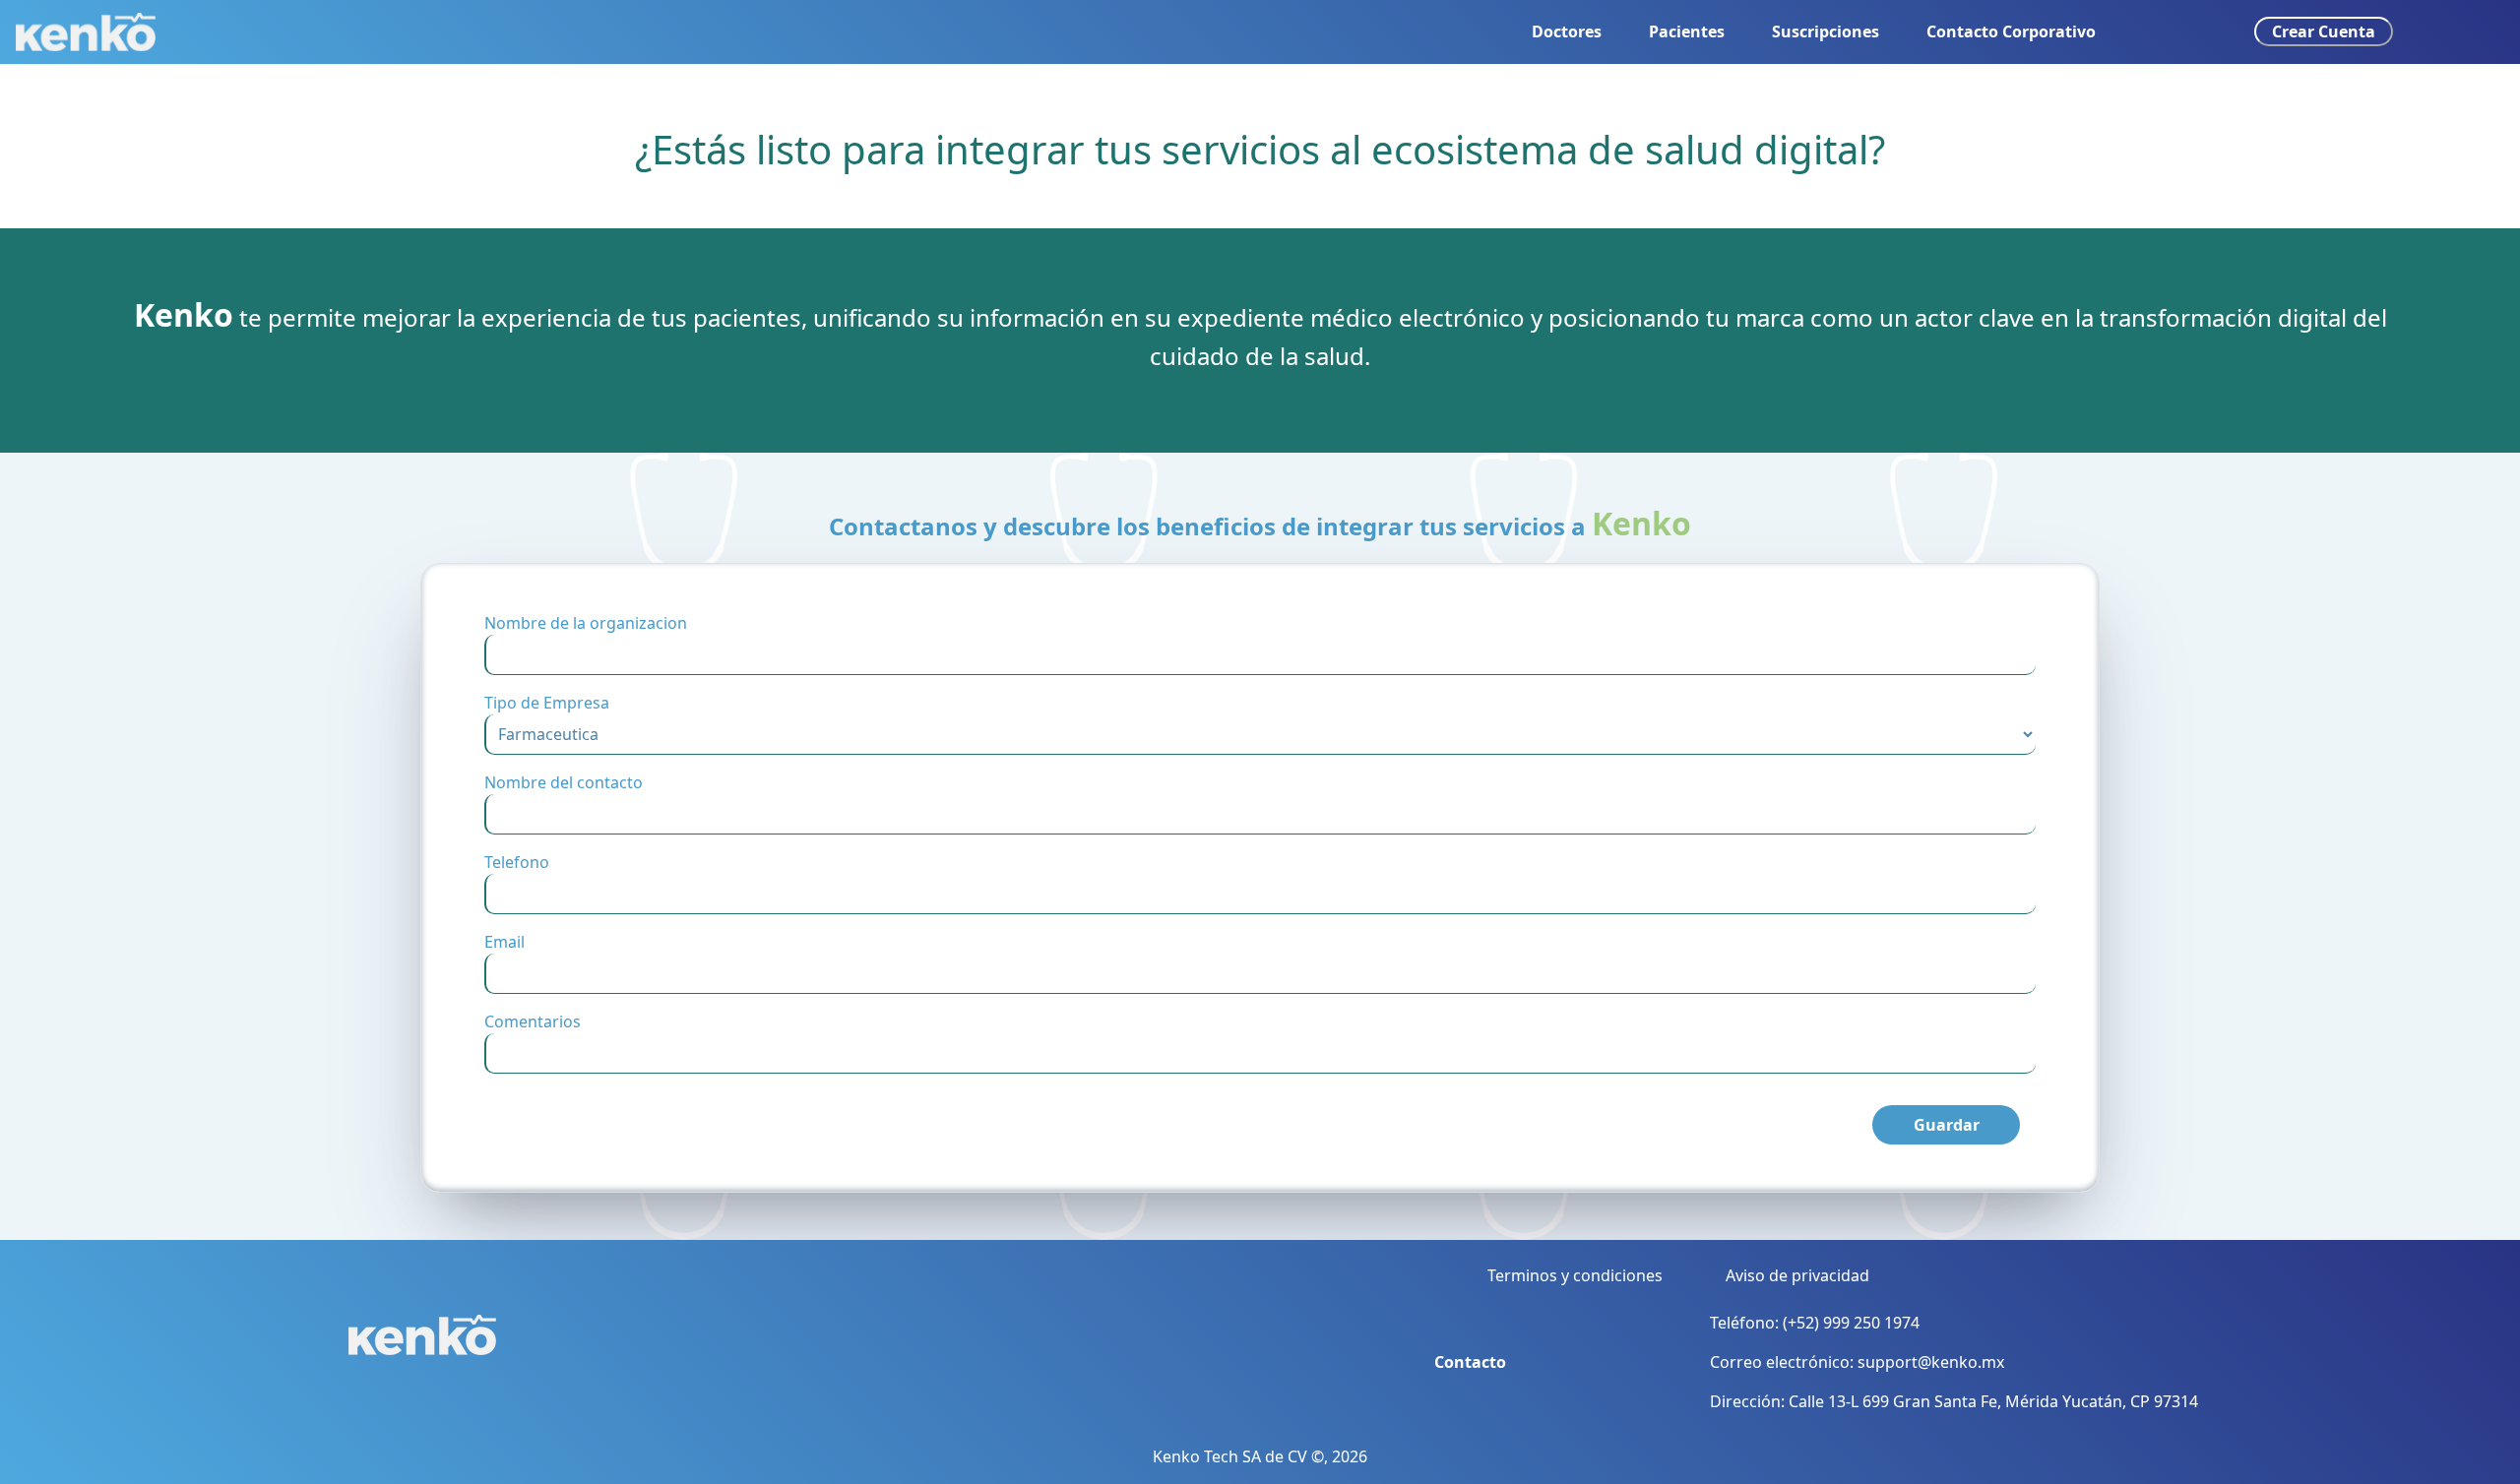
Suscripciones (1826, 31)
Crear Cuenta (2324, 31)
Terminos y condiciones (1575, 1275)
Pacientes (1687, 31)
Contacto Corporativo (2011, 31)
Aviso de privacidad (1797, 1275)
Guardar (1947, 1125)
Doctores (1567, 31)
